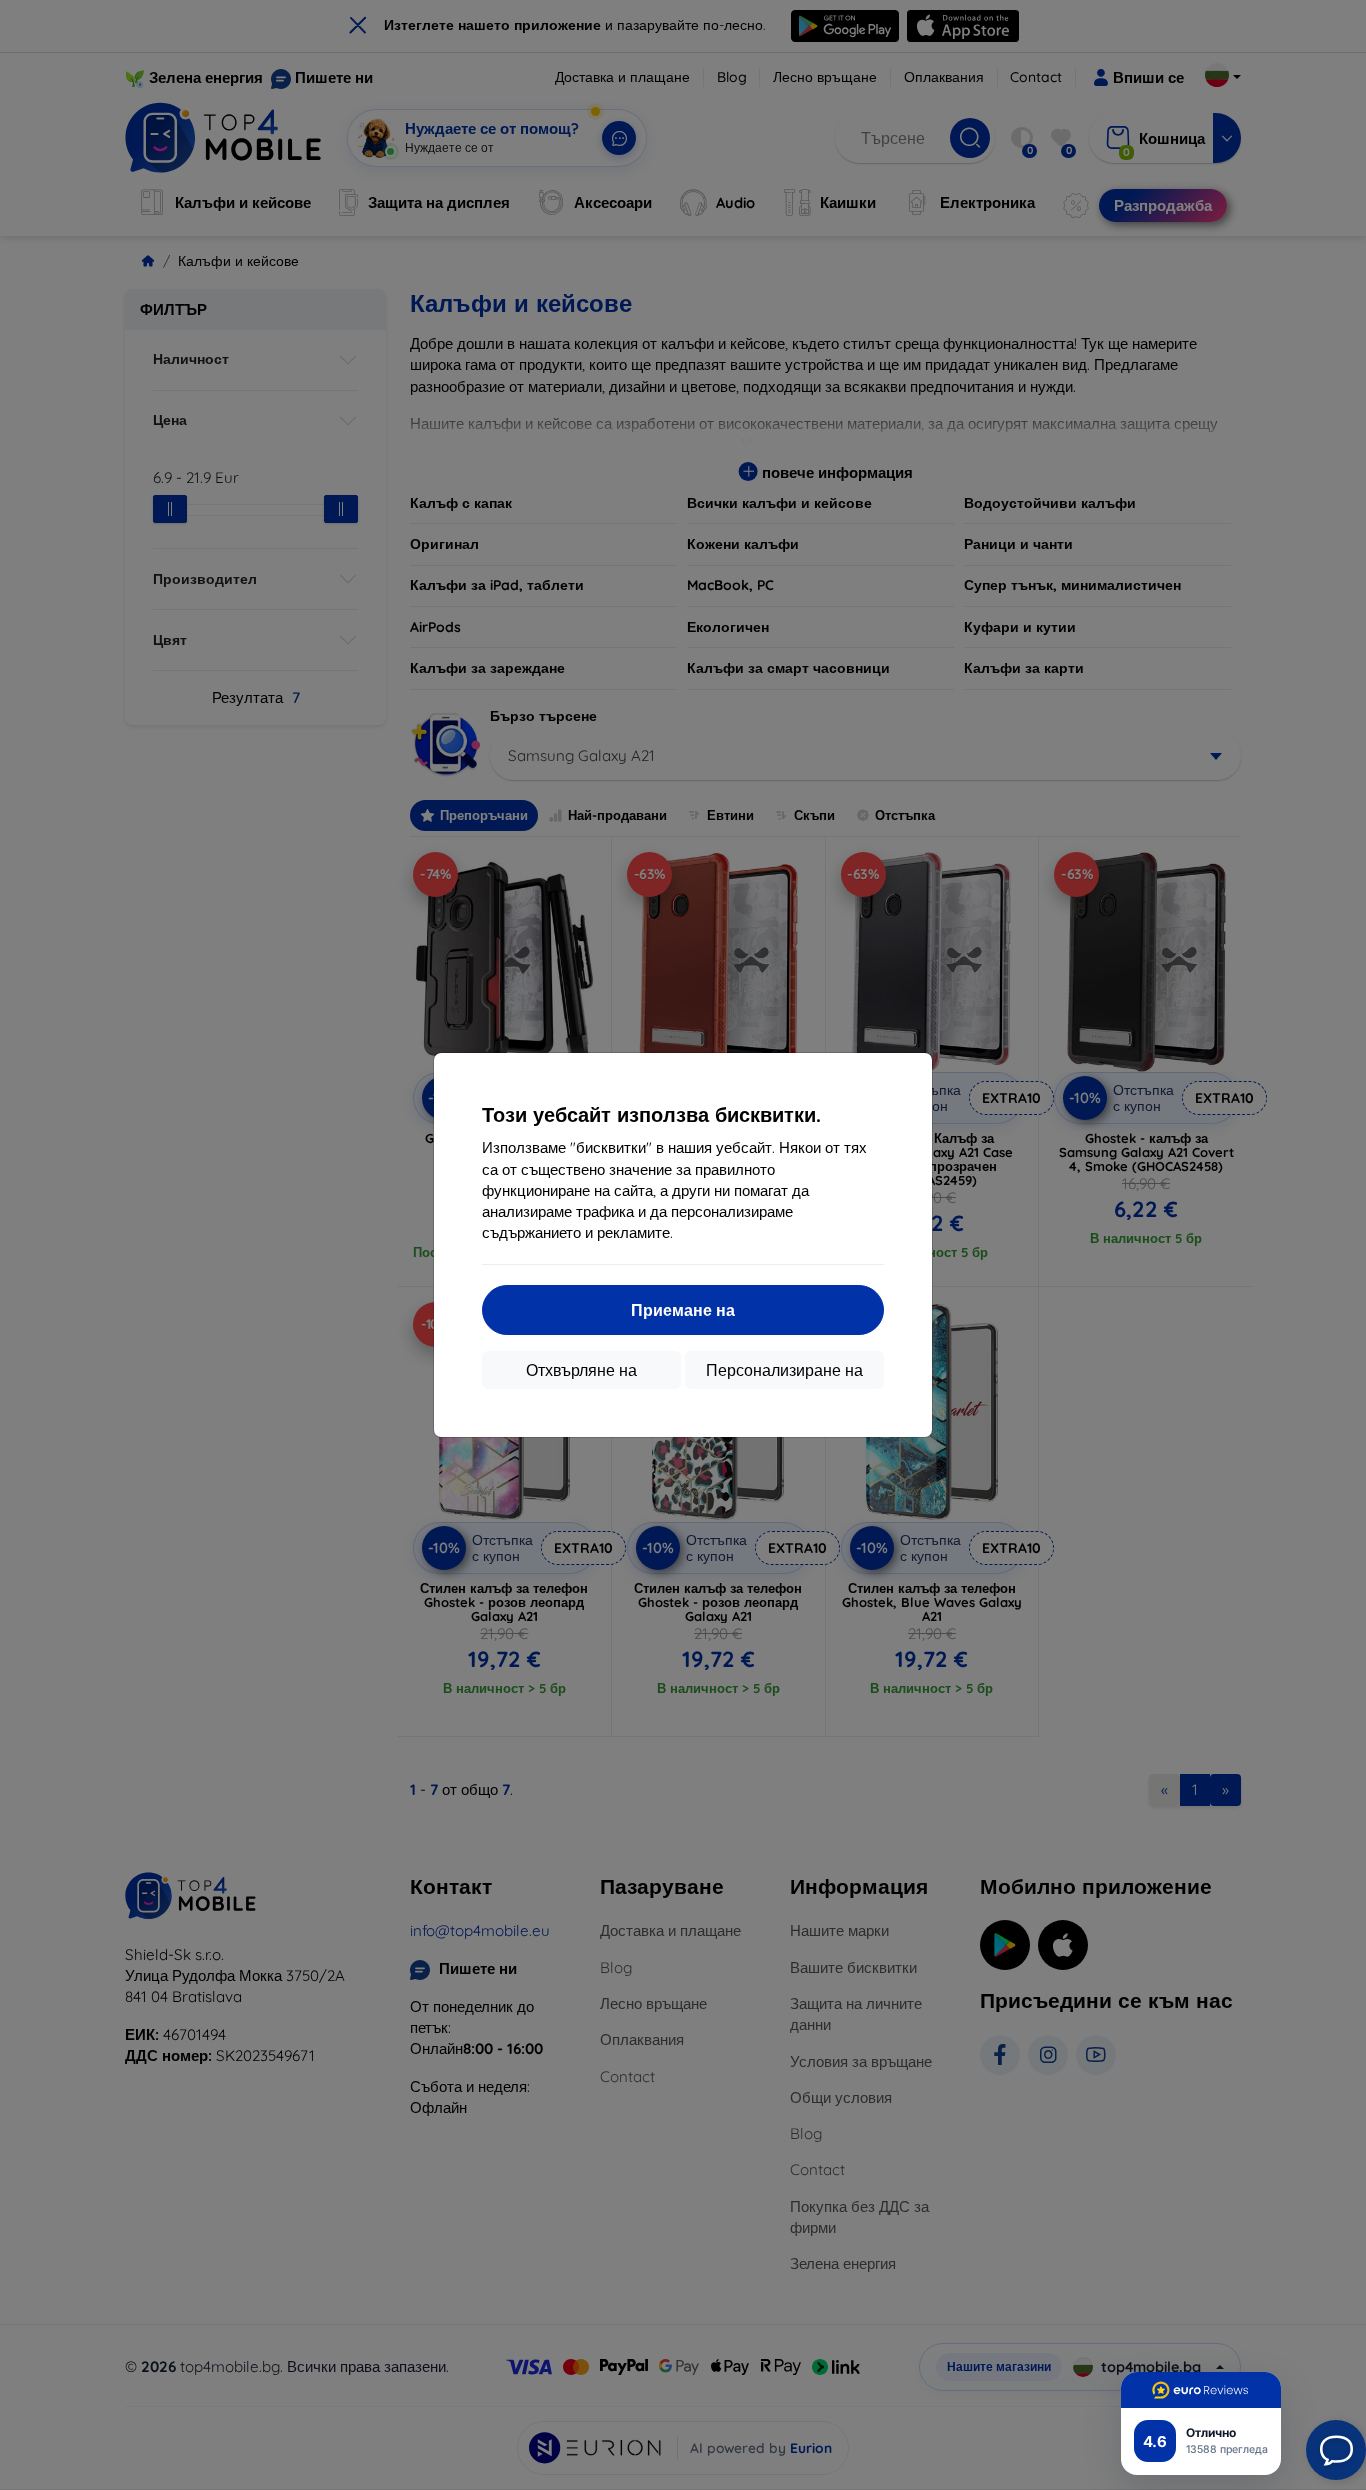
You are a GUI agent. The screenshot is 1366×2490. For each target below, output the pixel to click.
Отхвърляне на (581, 1370)
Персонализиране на (784, 1370)
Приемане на (683, 1310)
